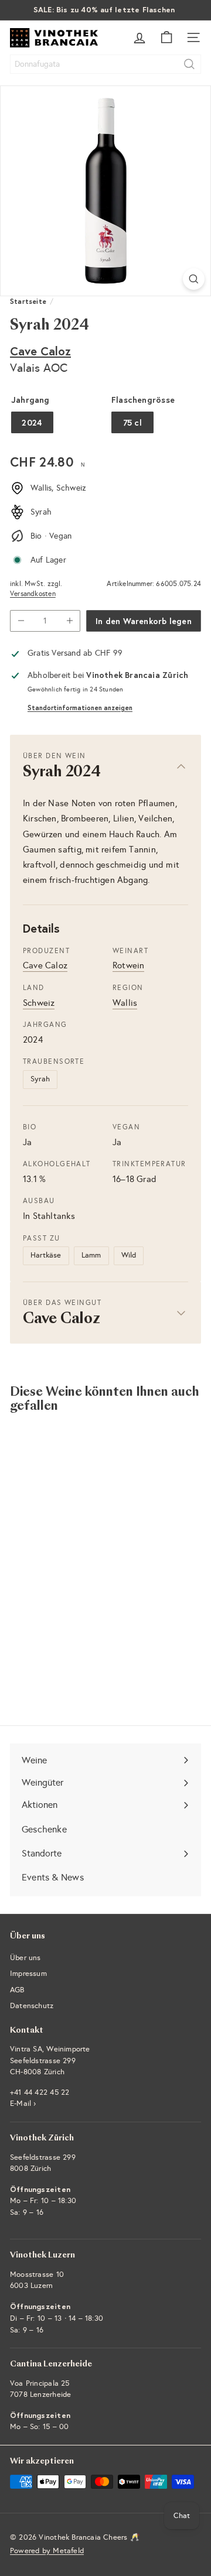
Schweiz (39, 1003)
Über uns (25, 1958)
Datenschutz (32, 2006)
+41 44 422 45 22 (40, 2092)
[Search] (189, 64)
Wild (129, 1255)
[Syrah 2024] (83, 1539)
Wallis (125, 1003)
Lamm (91, 1255)
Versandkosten (33, 594)
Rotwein (128, 965)
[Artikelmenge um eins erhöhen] (69, 621)
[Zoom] (194, 279)
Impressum (28, 1974)
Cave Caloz (40, 351)
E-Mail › (23, 2104)
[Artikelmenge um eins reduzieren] (21, 621)
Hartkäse (46, 1255)
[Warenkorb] (166, 37)
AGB (17, 1990)
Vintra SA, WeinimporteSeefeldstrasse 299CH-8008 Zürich (50, 2061)
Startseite (28, 301)
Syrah (40, 1079)
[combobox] (105, 64)
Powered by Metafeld (47, 2551)
